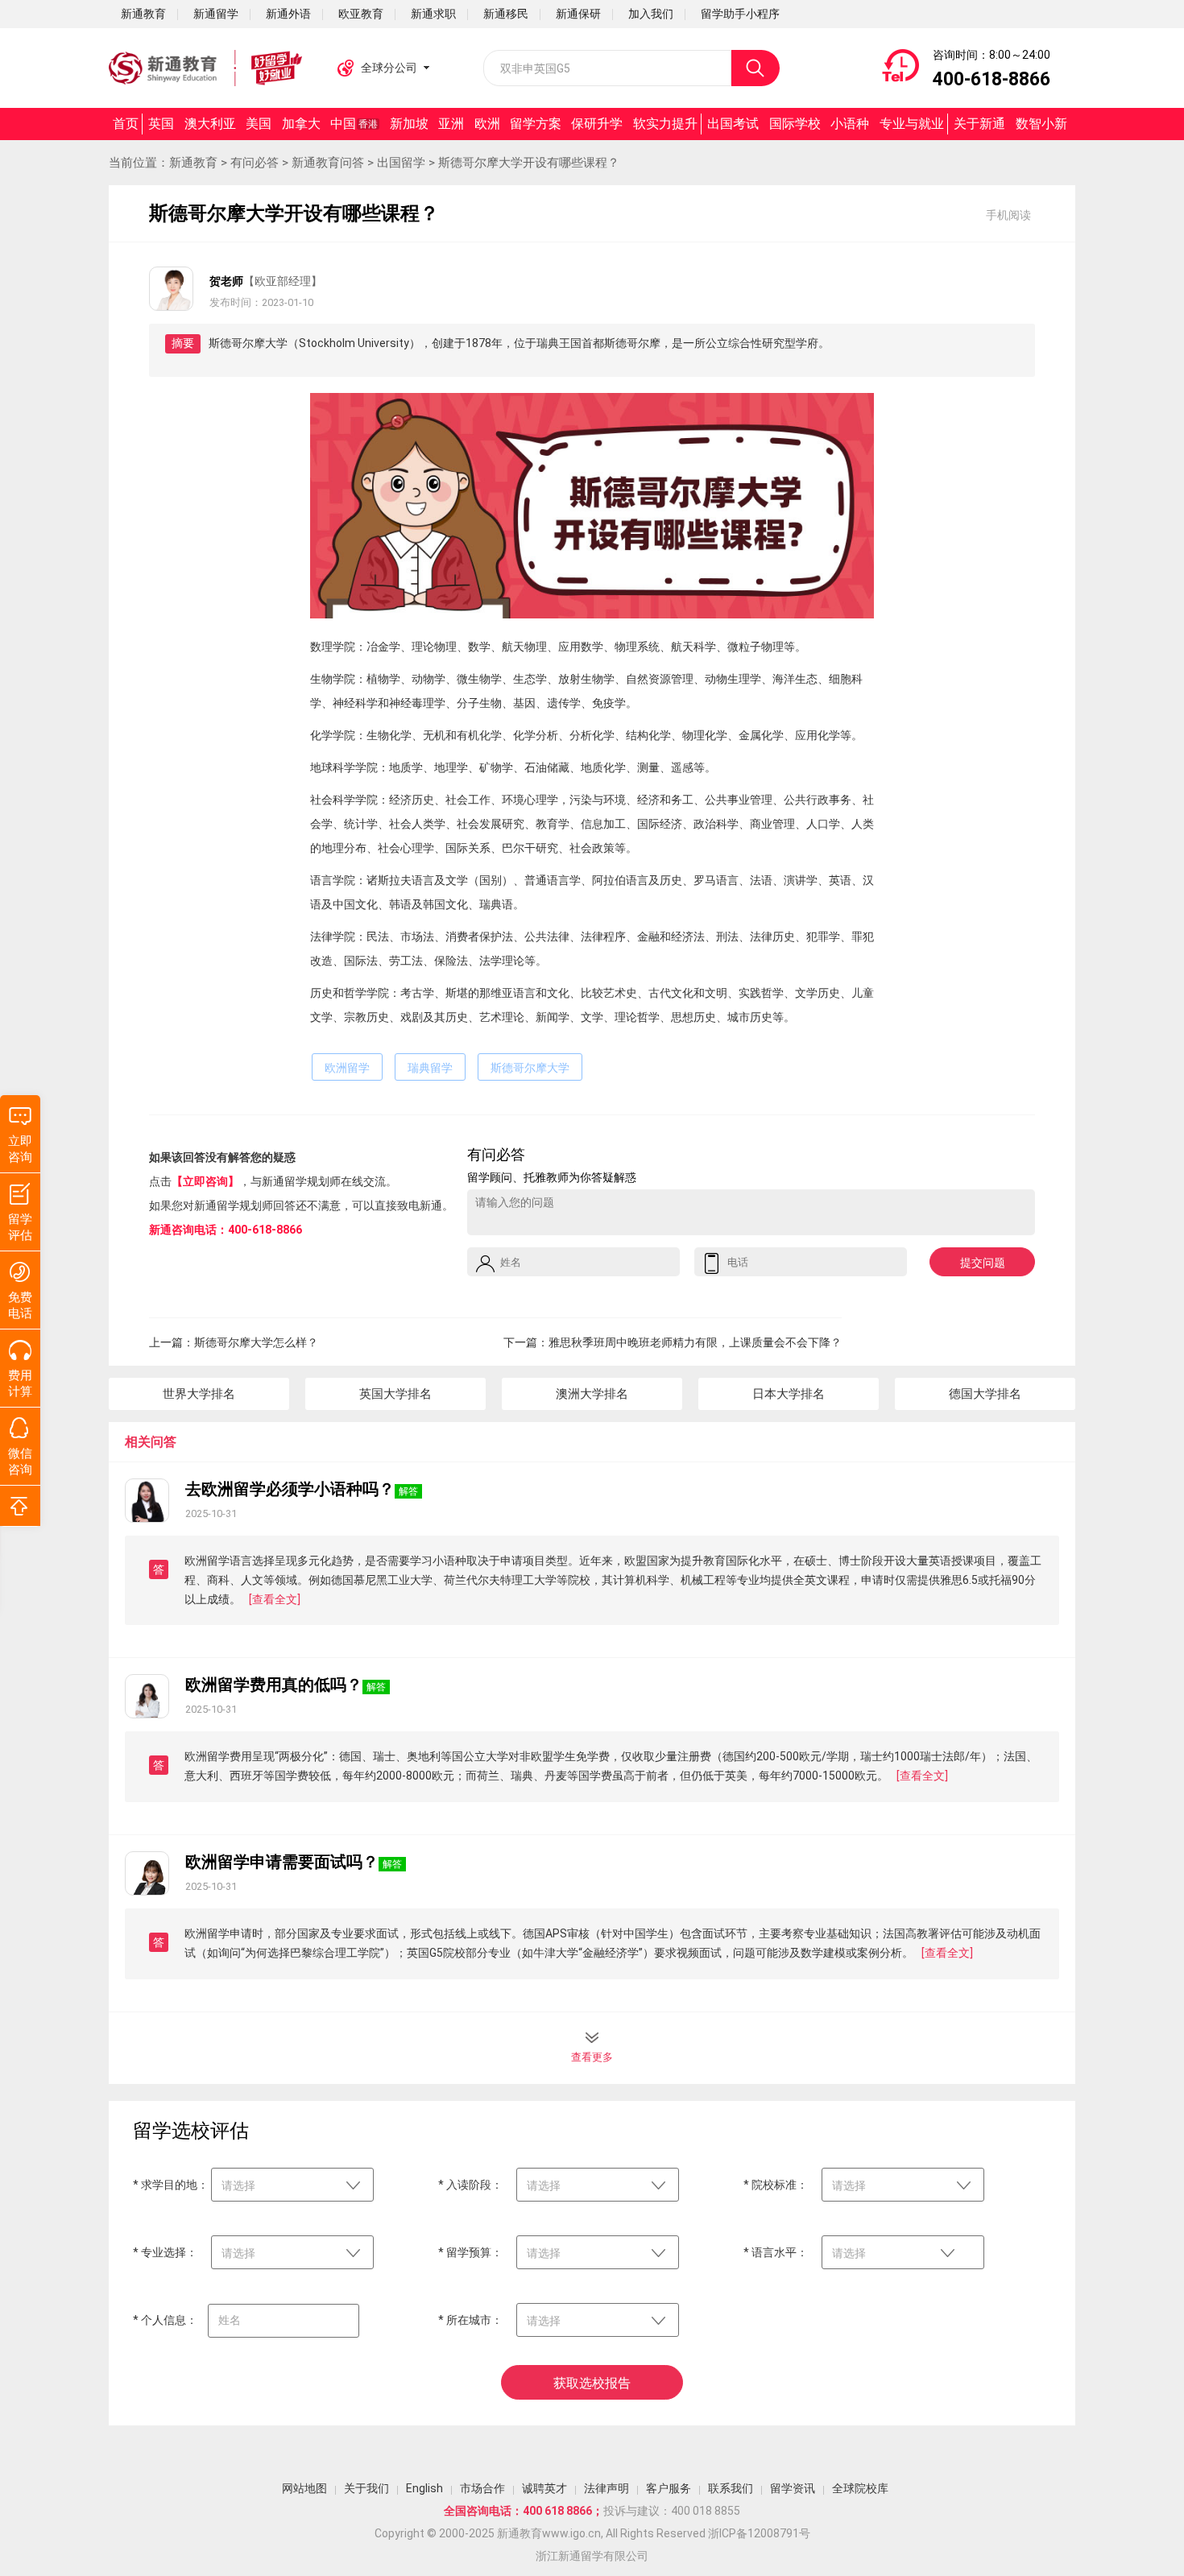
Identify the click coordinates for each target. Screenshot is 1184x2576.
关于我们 (366, 2488)
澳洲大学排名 (592, 1394)
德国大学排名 (985, 1394)
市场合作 (482, 2488)
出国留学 (401, 163)
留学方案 (536, 124)
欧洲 (487, 124)
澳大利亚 (210, 124)
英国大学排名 (395, 1394)
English (424, 2488)
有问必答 (255, 163)
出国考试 (733, 124)
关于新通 (979, 124)
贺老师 (226, 281)
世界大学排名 (199, 1394)
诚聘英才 (544, 2488)
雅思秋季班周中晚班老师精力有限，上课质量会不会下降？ (695, 1342)
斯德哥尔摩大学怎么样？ (256, 1342)
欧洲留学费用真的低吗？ (274, 1685)
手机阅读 (1008, 215)
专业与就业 (912, 124)
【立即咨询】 (205, 1181)
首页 (126, 124)
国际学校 (795, 124)
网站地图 (304, 2488)
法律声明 (606, 2488)
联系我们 (731, 2488)
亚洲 (451, 124)
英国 (161, 124)
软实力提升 (665, 124)
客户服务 (669, 2488)
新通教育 (193, 163)
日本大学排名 (789, 1394)
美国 (259, 124)
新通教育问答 (328, 163)
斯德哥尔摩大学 (530, 1068)
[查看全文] (275, 1599)
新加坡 (409, 124)
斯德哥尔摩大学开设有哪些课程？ (529, 163)
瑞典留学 (430, 1068)
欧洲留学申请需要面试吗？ (282, 1862)
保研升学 (597, 124)
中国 (354, 124)
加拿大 (301, 124)
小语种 (850, 124)
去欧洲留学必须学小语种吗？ (290, 1489)
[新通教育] (205, 68)
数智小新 (1041, 124)
